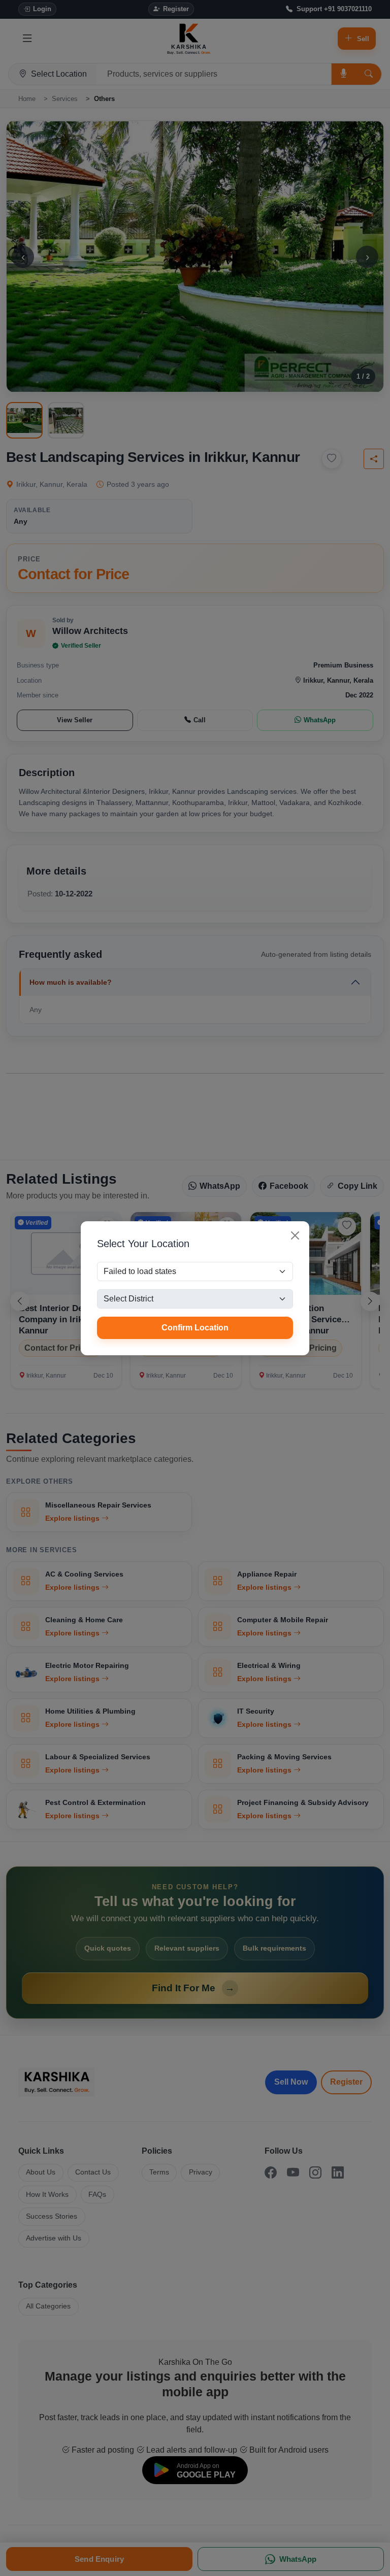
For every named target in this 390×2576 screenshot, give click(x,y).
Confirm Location (195, 1328)
